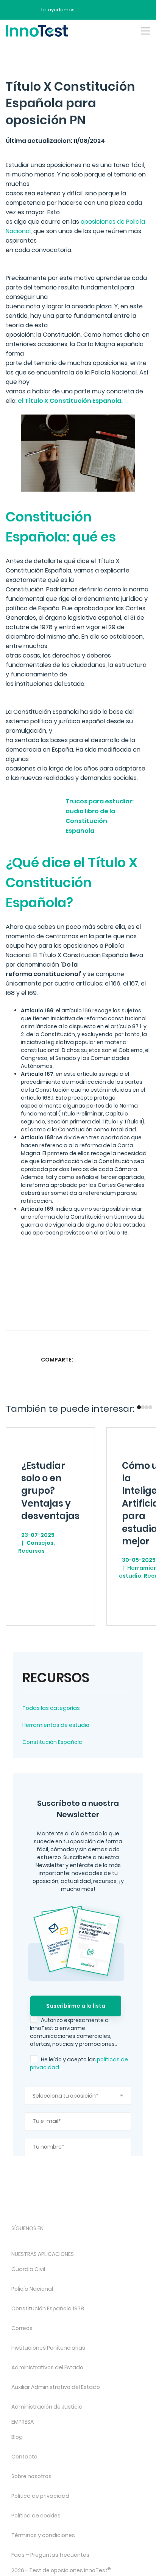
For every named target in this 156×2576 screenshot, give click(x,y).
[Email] (144, 1359)
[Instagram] (36, 2241)
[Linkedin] (129, 1359)
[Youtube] (96, 2241)
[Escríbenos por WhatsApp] (112, 10)
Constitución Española (52, 1742)
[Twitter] (99, 1359)
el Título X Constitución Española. (70, 401)
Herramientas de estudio (56, 1725)
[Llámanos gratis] (100, 10)
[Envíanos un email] (86, 10)
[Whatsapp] (114, 1359)
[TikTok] (76, 2241)
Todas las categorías (51, 1708)
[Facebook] (84, 1359)
